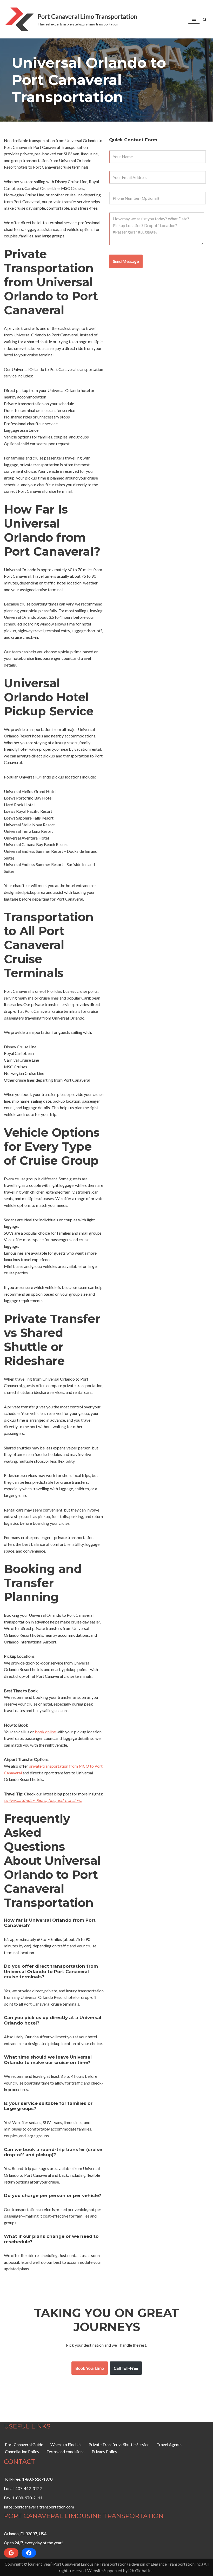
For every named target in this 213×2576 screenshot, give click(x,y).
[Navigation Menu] (194, 19)
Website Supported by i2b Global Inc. (121, 2570)
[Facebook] (29, 2553)
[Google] (11, 2553)
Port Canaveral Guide (24, 2444)
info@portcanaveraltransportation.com (39, 2507)
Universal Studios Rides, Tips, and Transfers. (43, 1800)
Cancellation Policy (22, 2451)
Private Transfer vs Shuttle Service (119, 2444)
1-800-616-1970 (37, 2479)
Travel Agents (169, 2444)
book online (45, 1732)
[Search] (205, 19)
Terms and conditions (65, 2451)
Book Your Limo (90, 2368)
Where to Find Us (66, 2444)
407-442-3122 (29, 2488)
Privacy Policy (104, 2451)
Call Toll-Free (126, 2368)
